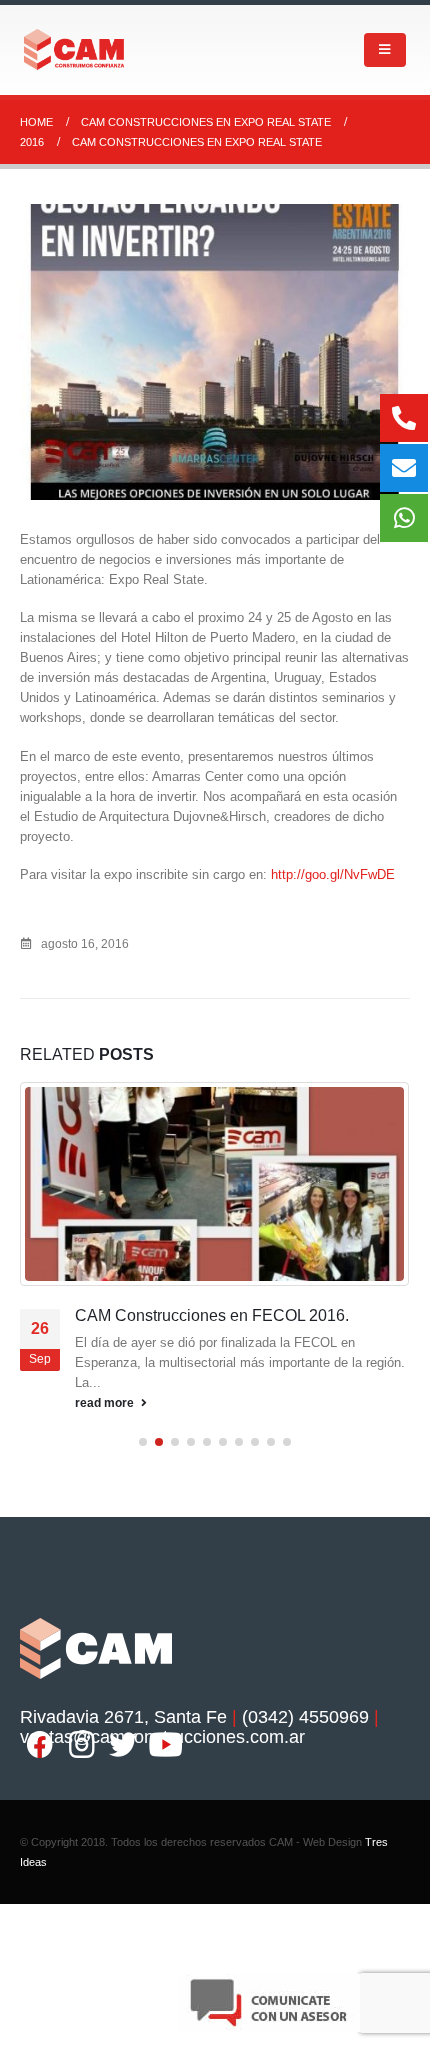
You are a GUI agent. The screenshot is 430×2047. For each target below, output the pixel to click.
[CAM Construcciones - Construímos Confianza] (75, 49)
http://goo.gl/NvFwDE (333, 874)
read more (106, 1423)
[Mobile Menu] (385, 50)
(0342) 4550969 (305, 1737)
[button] (143, 1462)
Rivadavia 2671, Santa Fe (123, 1737)
